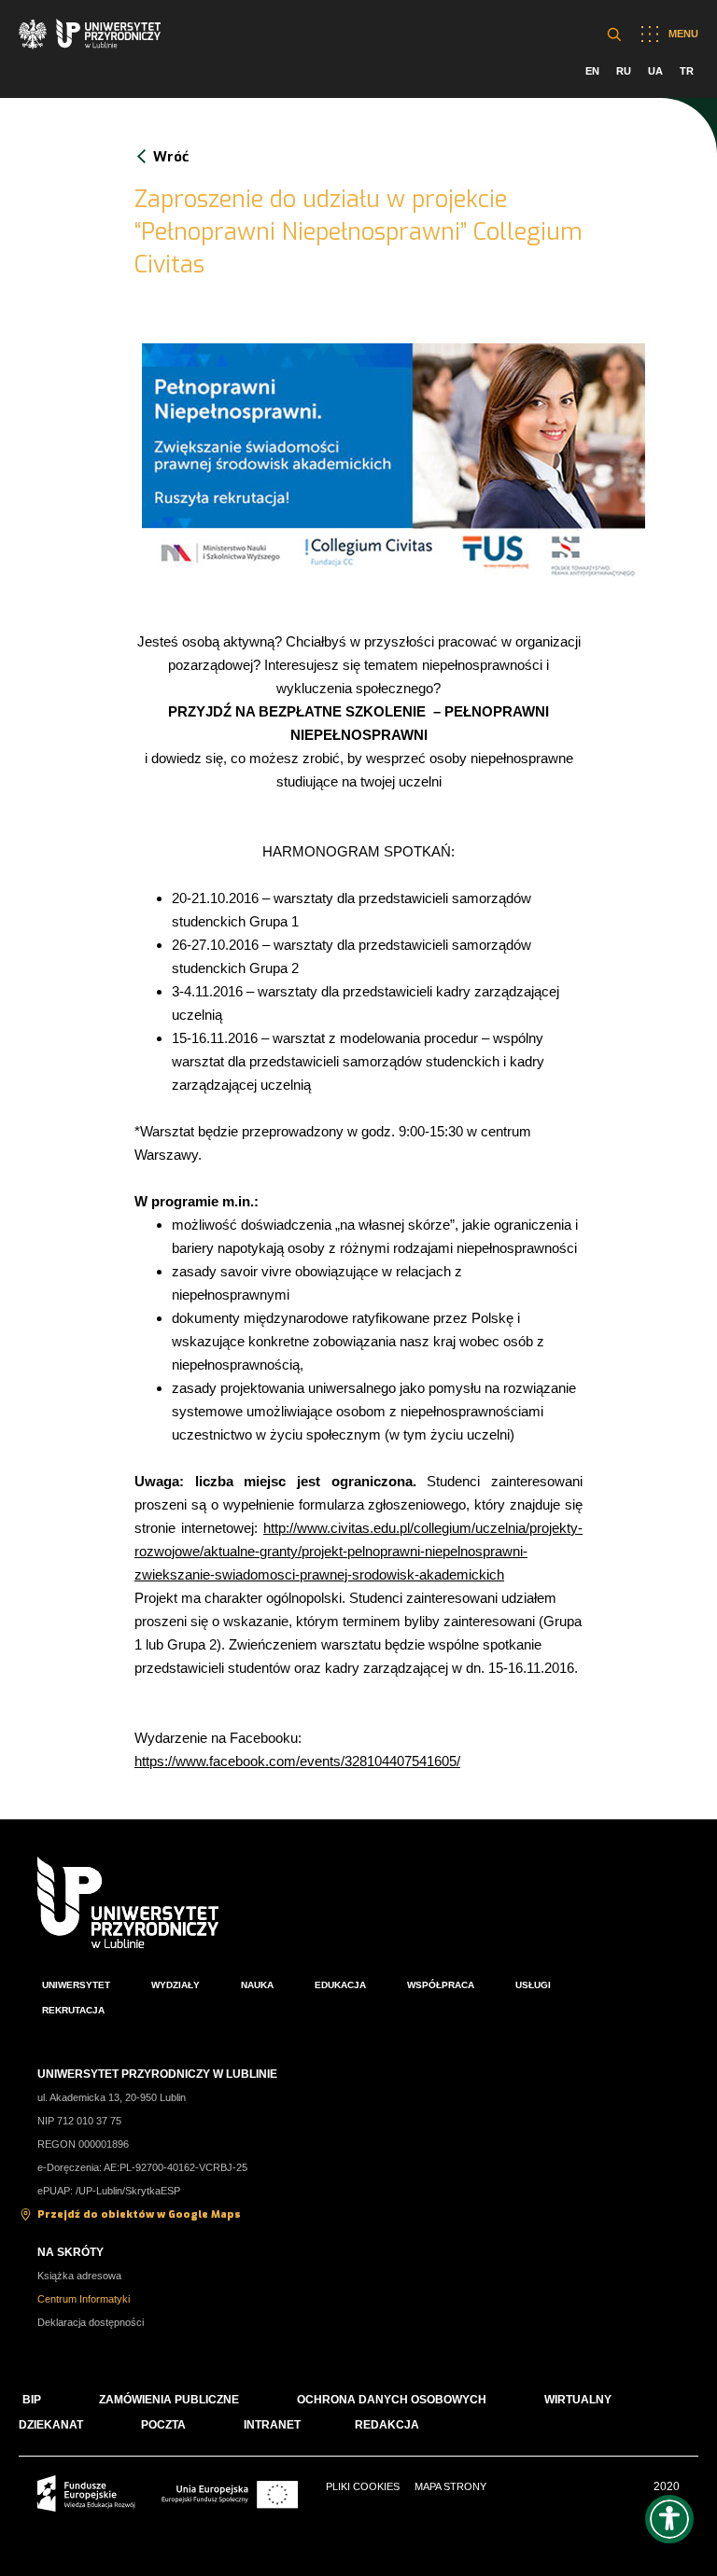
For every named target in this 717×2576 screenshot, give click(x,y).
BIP (32, 2400)
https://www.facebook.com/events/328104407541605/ (297, 1761)
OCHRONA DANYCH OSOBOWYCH (392, 2400)
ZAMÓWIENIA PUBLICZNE (169, 2400)
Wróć (171, 157)
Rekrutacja (73, 2010)
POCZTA (163, 2425)
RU (624, 71)
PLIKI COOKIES (363, 2486)
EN (592, 71)
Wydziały (176, 1985)
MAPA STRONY (450, 2486)
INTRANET (272, 2425)
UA (655, 71)
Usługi (533, 1985)
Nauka (257, 1985)
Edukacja (340, 1985)
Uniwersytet (76, 1985)
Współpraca (441, 1985)
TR (687, 71)
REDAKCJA (387, 2425)
